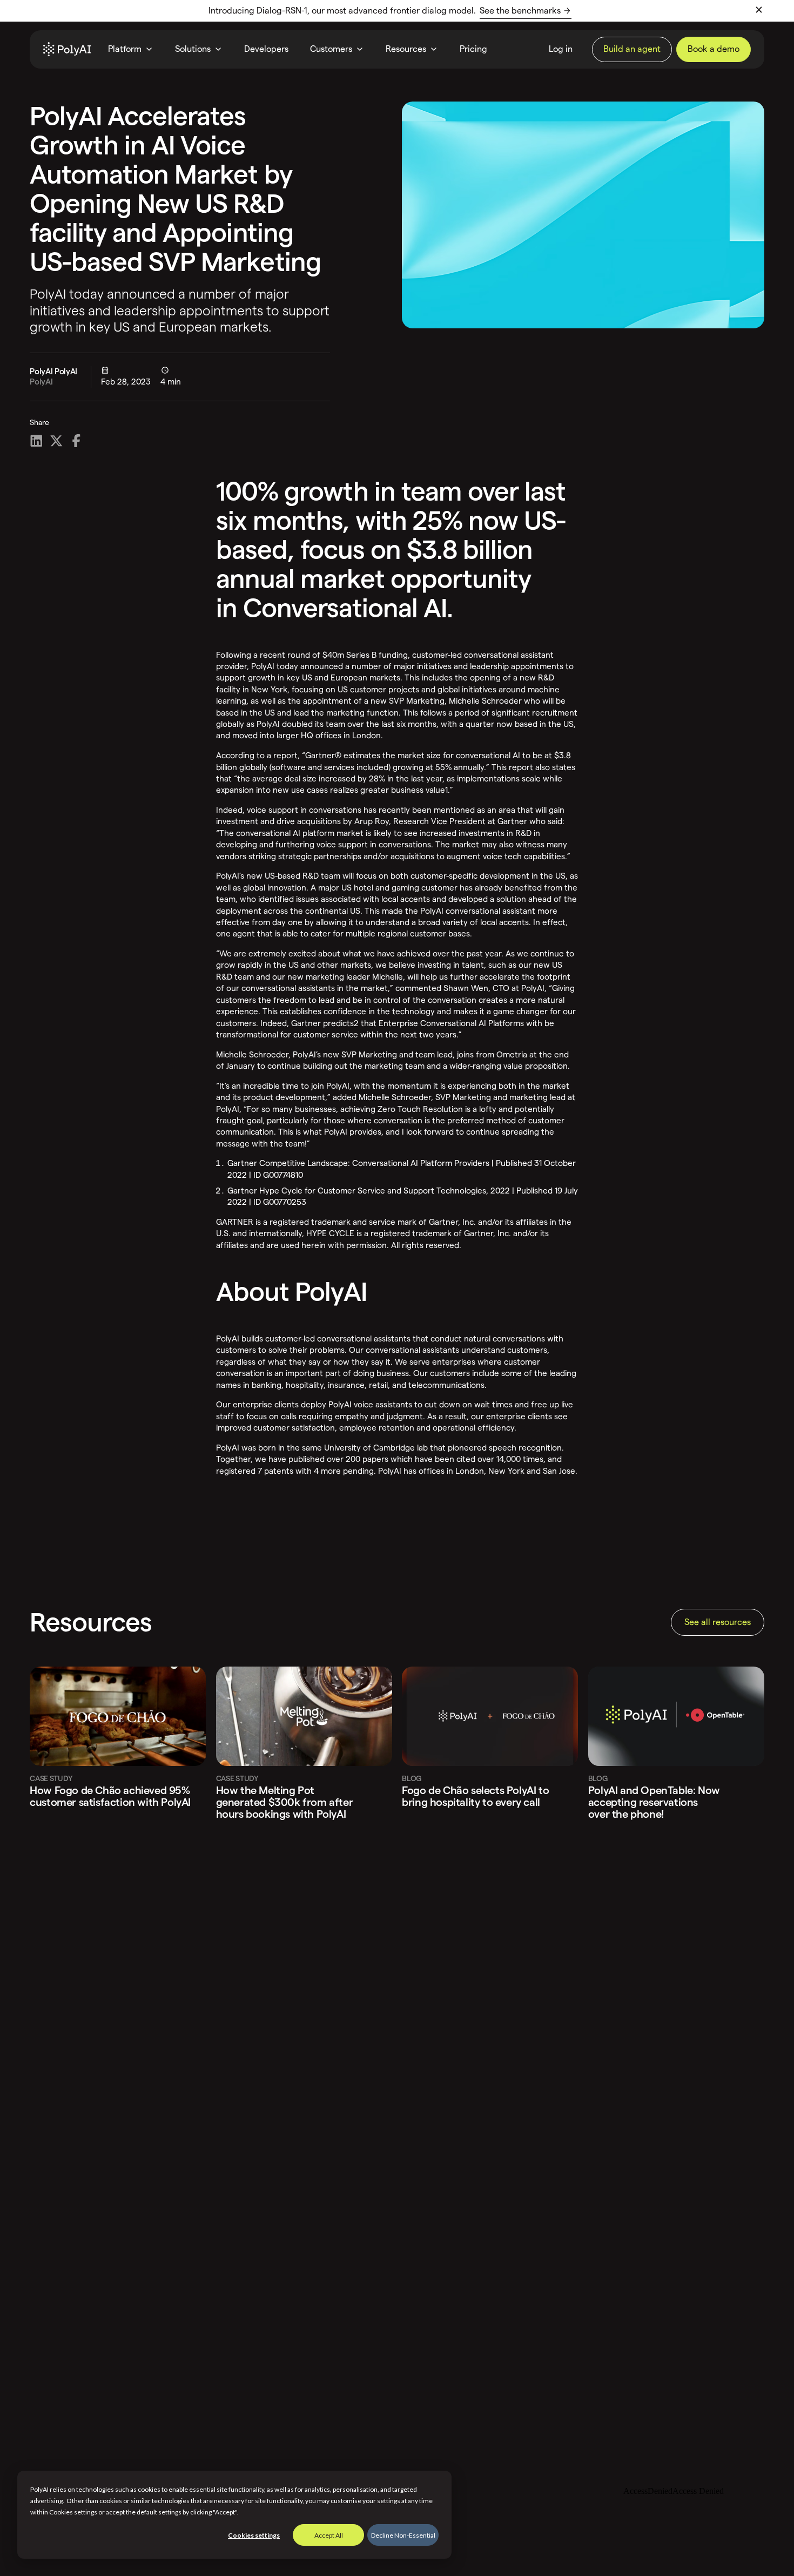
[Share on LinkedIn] (36, 441)
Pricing (473, 49)
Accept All (329, 2535)
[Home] (67, 49)
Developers (266, 49)
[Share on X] (56, 441)
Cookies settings (254, 2535)
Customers (331, 49)
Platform (125, 49)
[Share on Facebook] (76, 441)
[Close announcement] (759, 10)
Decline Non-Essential (403, 2535)
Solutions (193, 49)
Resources (406, 49)
